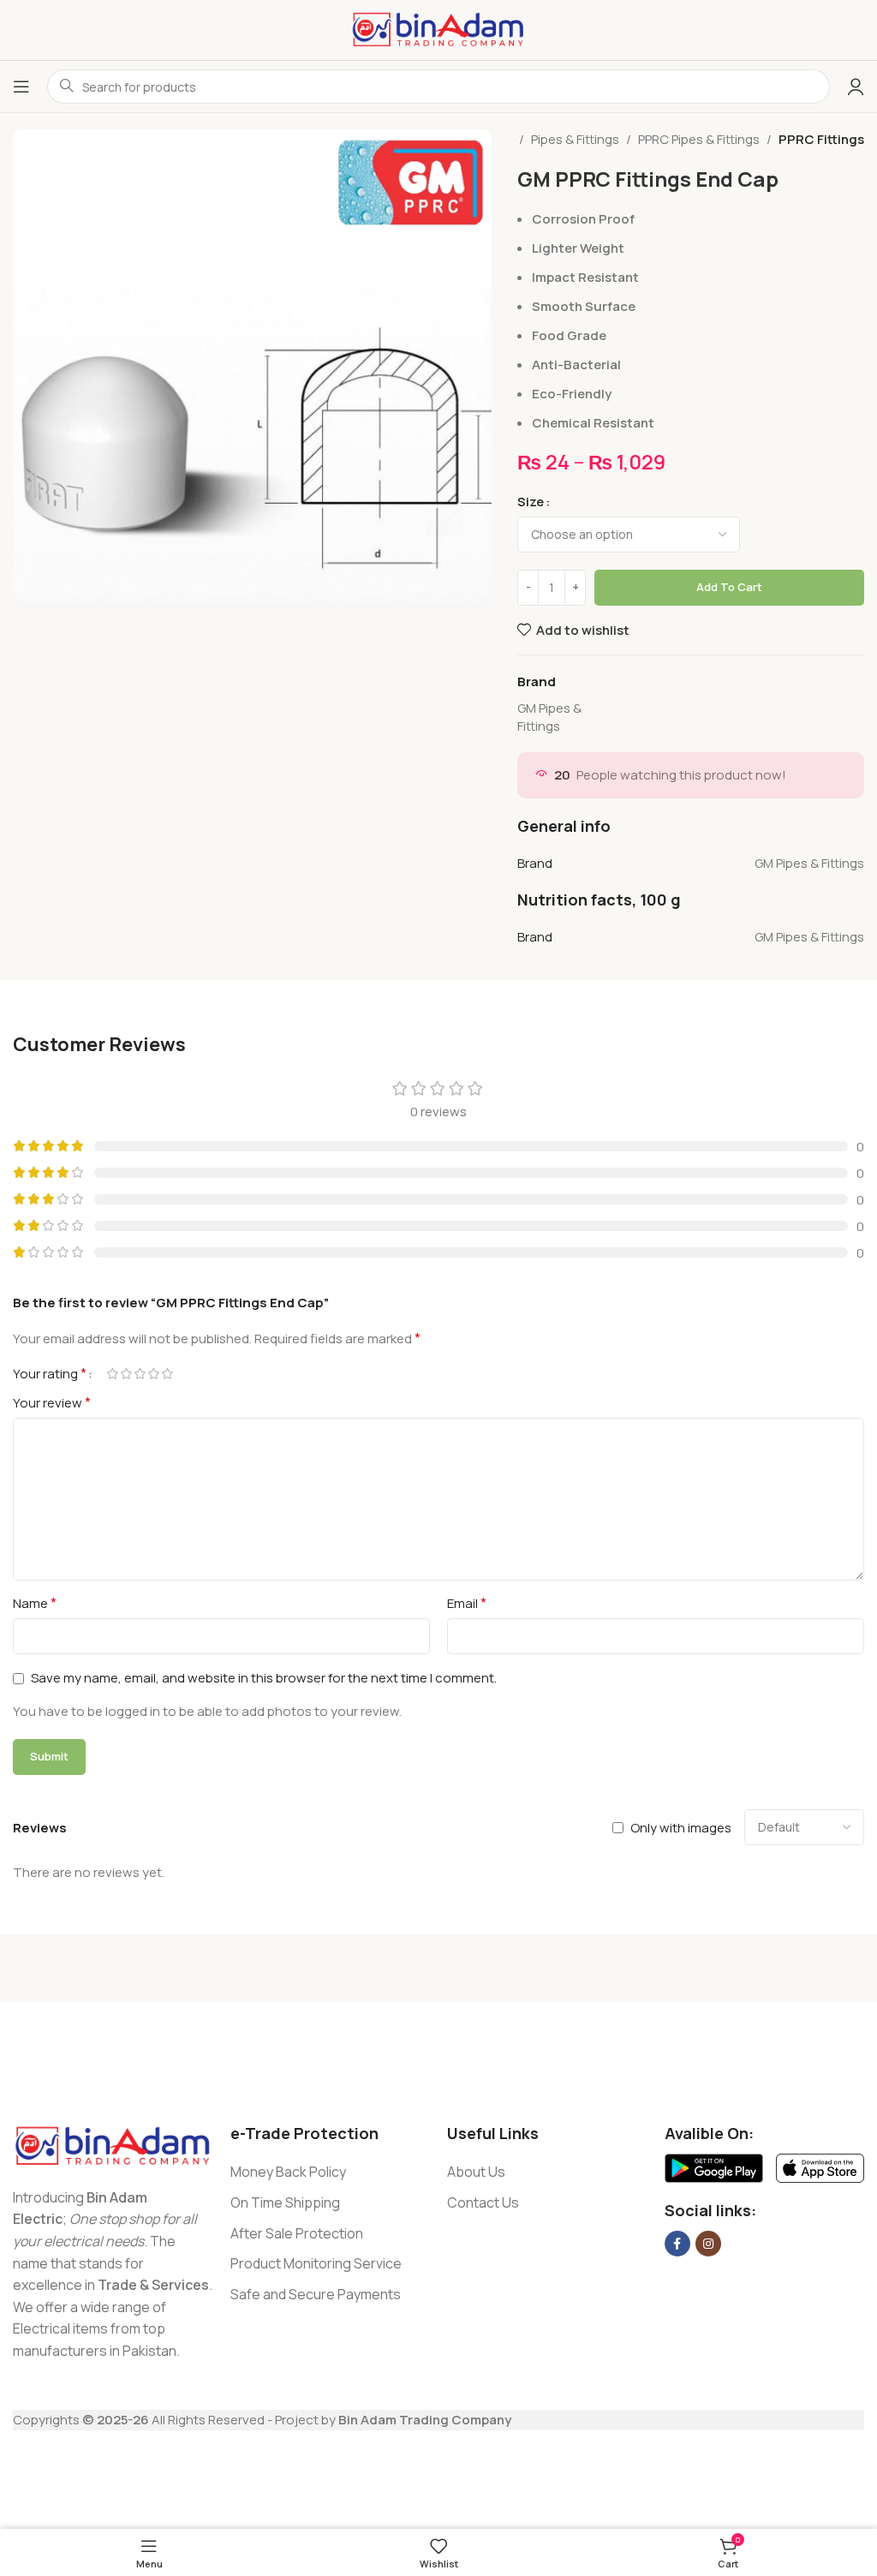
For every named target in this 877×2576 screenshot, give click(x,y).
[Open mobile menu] (21, 87)
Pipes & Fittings (575, 139)
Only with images (681, 1828)
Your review (52, 1402)
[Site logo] (438, 29)
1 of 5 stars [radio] (112, 1374)
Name (35, 1603)
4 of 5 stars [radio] (153, 1374)
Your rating (50, 1373)
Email (467, 1603)
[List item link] (331, 2173)
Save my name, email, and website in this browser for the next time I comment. (264, 1678)
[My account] (856, 87)
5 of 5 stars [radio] (167, 1374)
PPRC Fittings (821, 139)
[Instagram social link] (708, 2244)
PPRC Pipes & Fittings (699, 139)
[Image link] (113, 2146)
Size (531, 502)
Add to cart (729, 587)
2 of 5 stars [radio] (126, 1374)
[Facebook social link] (677, 2244)
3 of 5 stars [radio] (140, 1374)
